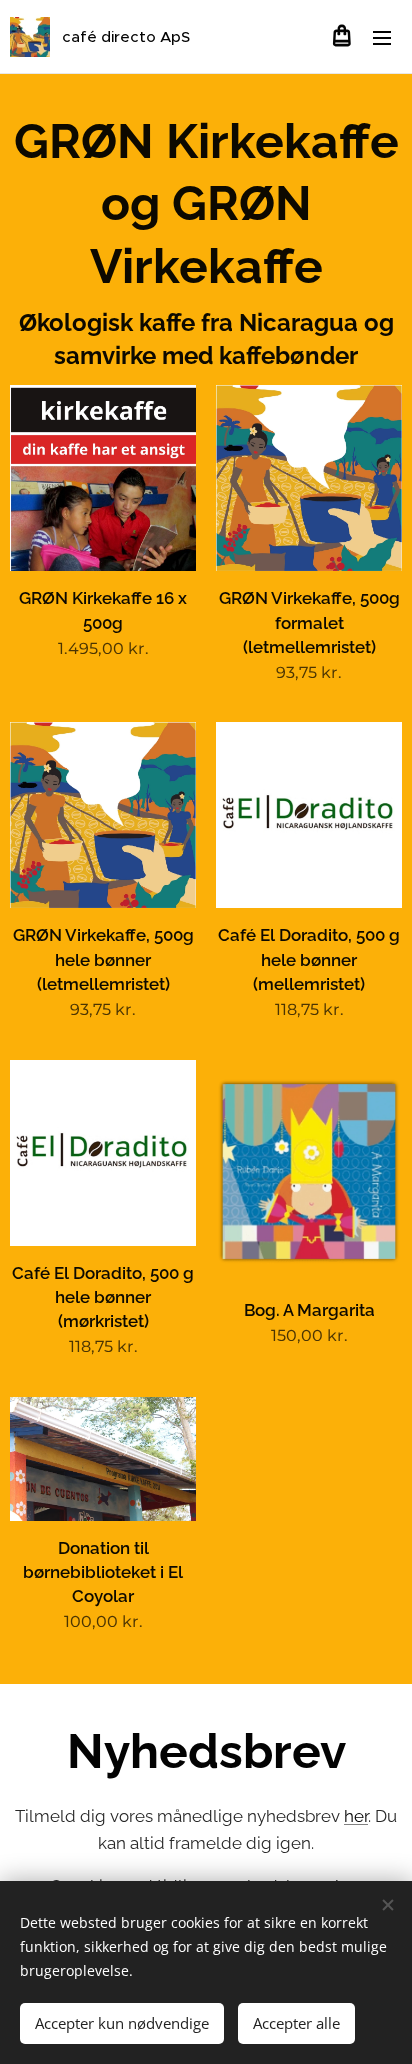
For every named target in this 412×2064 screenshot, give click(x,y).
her (356, 1816)
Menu (382, 37)
